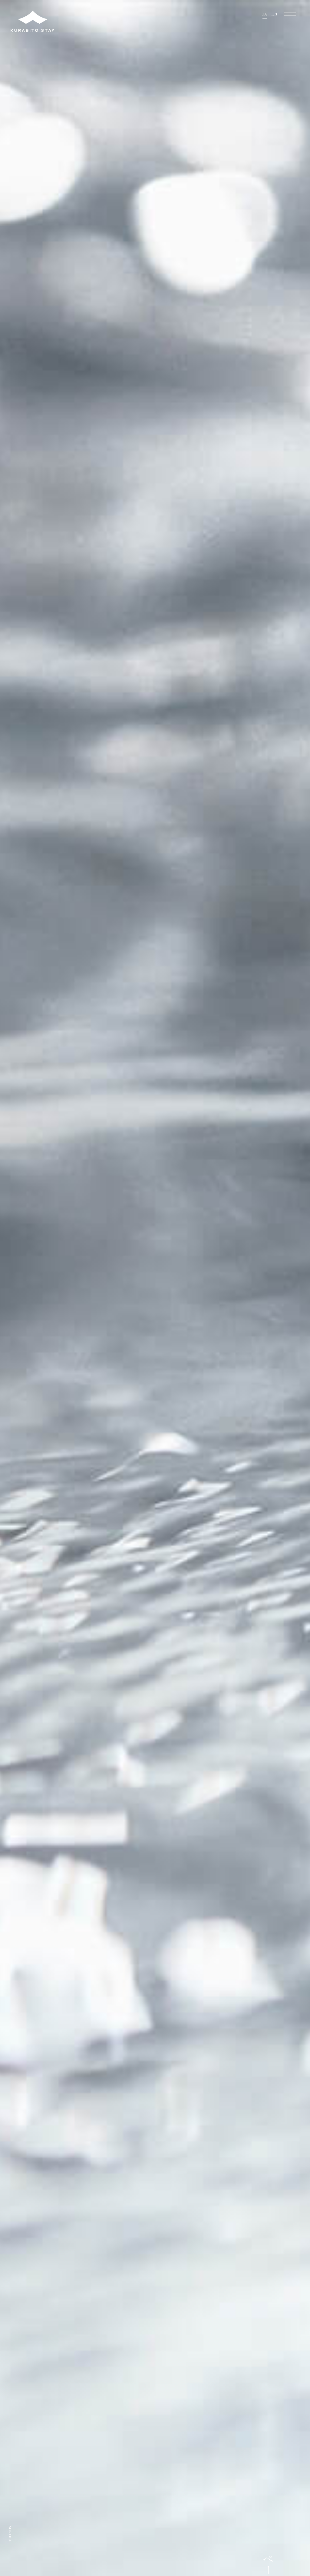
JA (265, 14)
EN (274, 14)
